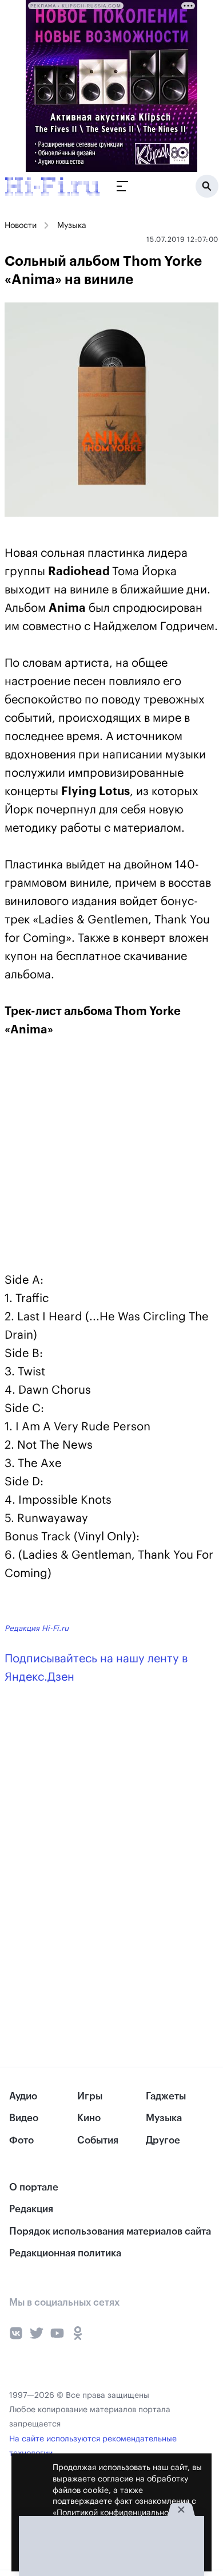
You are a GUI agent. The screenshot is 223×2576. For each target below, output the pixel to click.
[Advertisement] (90, 1154)
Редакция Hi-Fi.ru (37, 1628)
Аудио (23, 2096)
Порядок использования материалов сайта (110, 2231)
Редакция (31, 2209)
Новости (21, 226)
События (98, 2140)
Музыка (72, 226)
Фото (21, 2140)
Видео (24, 2118)
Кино (89, 2118)
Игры (90, 2096)
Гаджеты (166, 2096)
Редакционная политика (65, 2253)
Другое (163, 2140)
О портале (34, 2187)
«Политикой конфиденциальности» (119, 2513)
